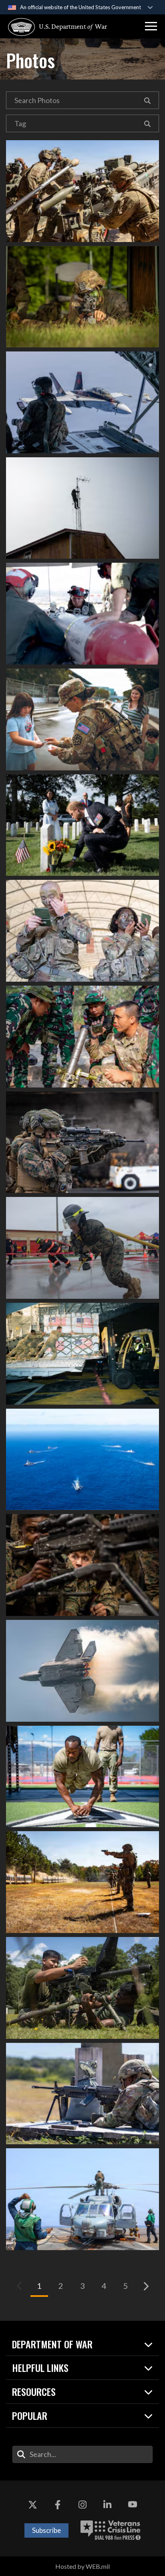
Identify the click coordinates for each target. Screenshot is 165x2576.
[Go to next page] (145, 2286)
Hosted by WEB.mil (82, 2566)
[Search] (148, 100)
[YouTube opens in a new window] (133, 2505)
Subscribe (46, 2530)
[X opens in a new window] (32, 2505)
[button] (151, 26)
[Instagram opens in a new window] (82, 2505)
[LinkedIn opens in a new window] (107, 2505)
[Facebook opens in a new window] (58, 2505)
